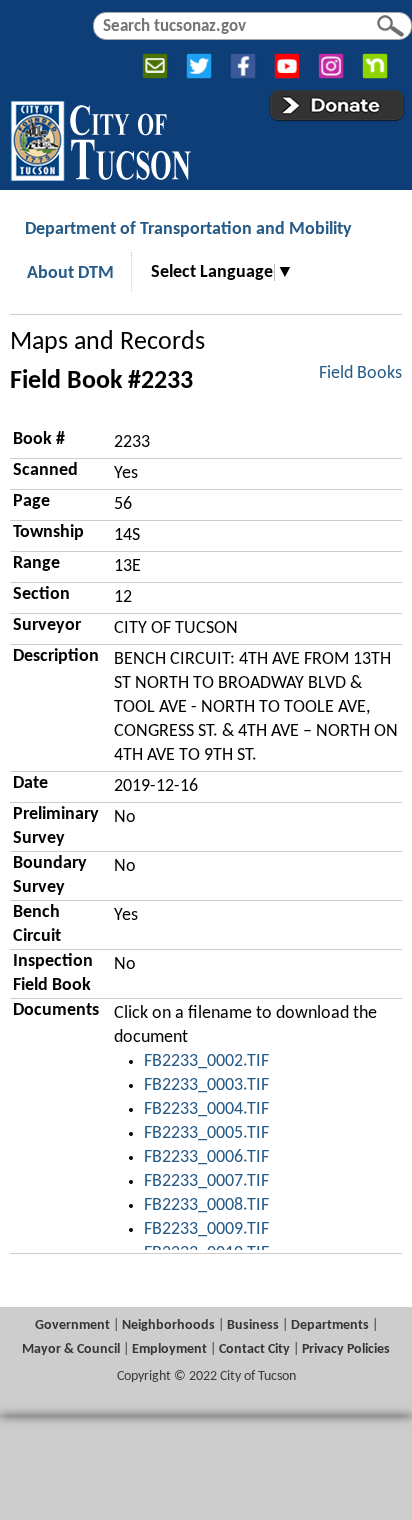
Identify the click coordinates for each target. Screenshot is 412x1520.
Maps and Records (107, 342)
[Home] (100, 137)
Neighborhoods (168, 1325)
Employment (169, 1349)
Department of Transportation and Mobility (188, 229)
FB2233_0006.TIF (206, 1157)
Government (72, 1325)
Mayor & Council (71, 1349)
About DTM (70, 273)
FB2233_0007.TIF (206, 1181)
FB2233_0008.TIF (206, 1205)
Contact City (254, 1349)
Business (253, 1325)
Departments (330, 1325)
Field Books (360, 373)
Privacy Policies (346, 1349)
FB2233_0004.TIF (206, 1109)
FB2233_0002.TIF (206, 1061)
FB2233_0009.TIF (206, 1229)
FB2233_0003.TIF (206, 1085)
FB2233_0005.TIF (206, 1133)
